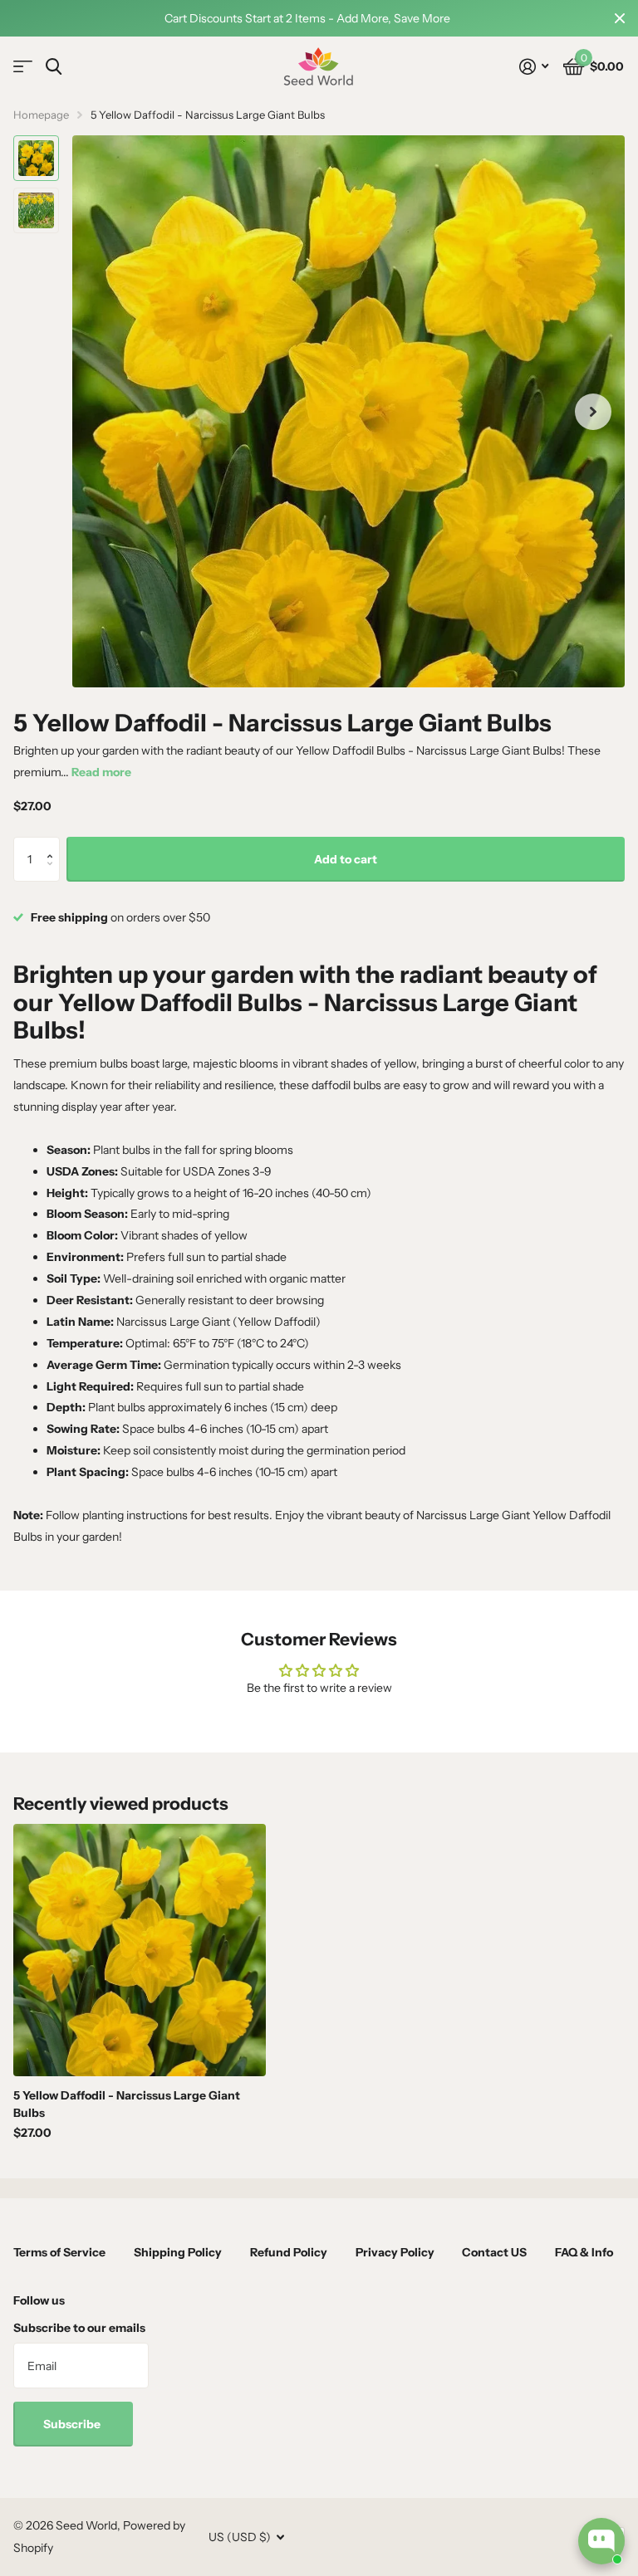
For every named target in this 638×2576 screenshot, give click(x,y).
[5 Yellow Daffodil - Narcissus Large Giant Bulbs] (140, 1950)
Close (620, 18)
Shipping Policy (178, 2252)
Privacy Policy (395, 2252)
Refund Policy (289, 2252)
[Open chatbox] (601, 2541)
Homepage (41, 115)
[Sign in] (534, 67)
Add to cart (346, 859)
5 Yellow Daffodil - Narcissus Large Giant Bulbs (127, 2104)
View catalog (23, 67)
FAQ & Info (584, 2252)
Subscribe (73, 2424)
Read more (101, 772)
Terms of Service (59, 2252)
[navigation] (36, 158)
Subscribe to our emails (79, 2328)
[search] (54, 67)
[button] (54, 844)
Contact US (494, 2252)
